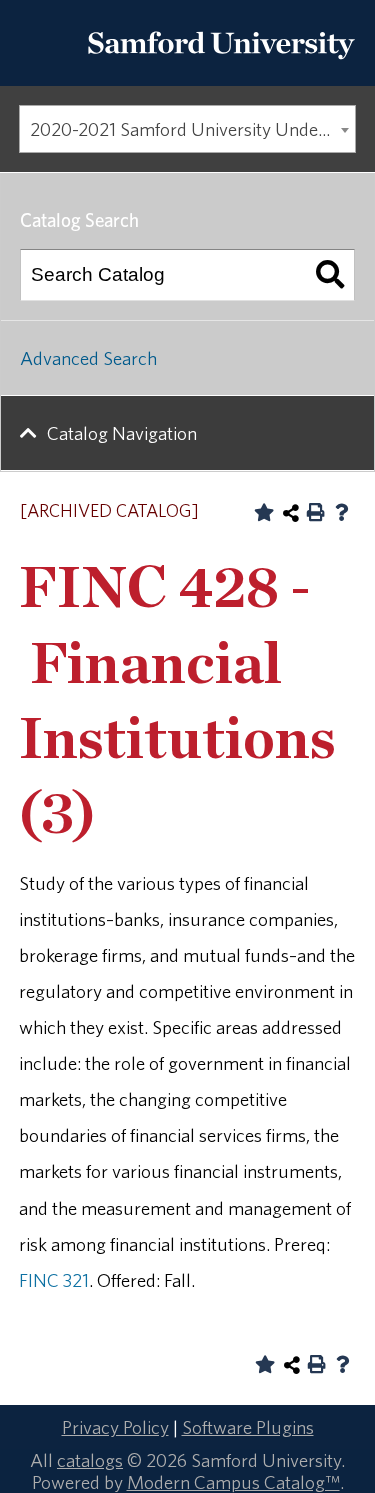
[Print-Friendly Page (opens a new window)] (316, 512)
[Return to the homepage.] (221, 65)
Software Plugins (248, 1427)
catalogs (90, 1460)
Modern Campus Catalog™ (233, 1482)
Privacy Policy (115, 1427)
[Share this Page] (291, 513)
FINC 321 (54, 1280)
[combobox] (187, 129)
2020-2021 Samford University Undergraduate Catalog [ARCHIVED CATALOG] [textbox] (192, 129)
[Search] (330, 275)
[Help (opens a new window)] (342, 512)
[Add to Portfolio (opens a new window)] (264, 512)
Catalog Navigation (122, 433)
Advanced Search (88, 358)
